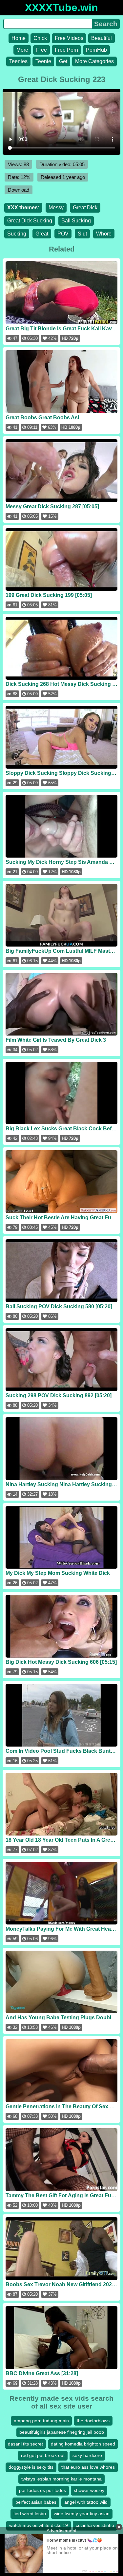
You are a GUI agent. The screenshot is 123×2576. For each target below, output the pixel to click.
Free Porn (66, 50)
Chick (40, 38)
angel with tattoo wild (86, 2502)
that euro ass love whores (88, 2467)
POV (63, 234)
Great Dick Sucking (30, 221)
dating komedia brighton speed (83, 2444)
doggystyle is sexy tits (31, 2467)
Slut (82, 234)
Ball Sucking (76, 221)
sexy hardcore (87, 2455)
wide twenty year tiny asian (82, 2514)
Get (63, 61)
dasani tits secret (25, 2444)
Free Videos (69, 38)
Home (19, 38)
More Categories (94, 61)
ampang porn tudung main (41, 2421)
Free (41, 50)
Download (19, 190)
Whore (104, 234)
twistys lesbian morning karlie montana (61, 2479)
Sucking (17, 234)
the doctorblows (93, 2421)
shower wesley (89, 2490)
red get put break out (43, 2455)
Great (42, 234)
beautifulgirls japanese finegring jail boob (62, 2432)
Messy (56, 208)
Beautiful (102, 38)
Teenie (43, 61)
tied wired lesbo (30, 2514)
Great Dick (85, 208)
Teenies (18, 61)
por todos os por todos (42, 2490)
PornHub (96, 50)
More (22, 50)
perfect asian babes (36, 2502)
